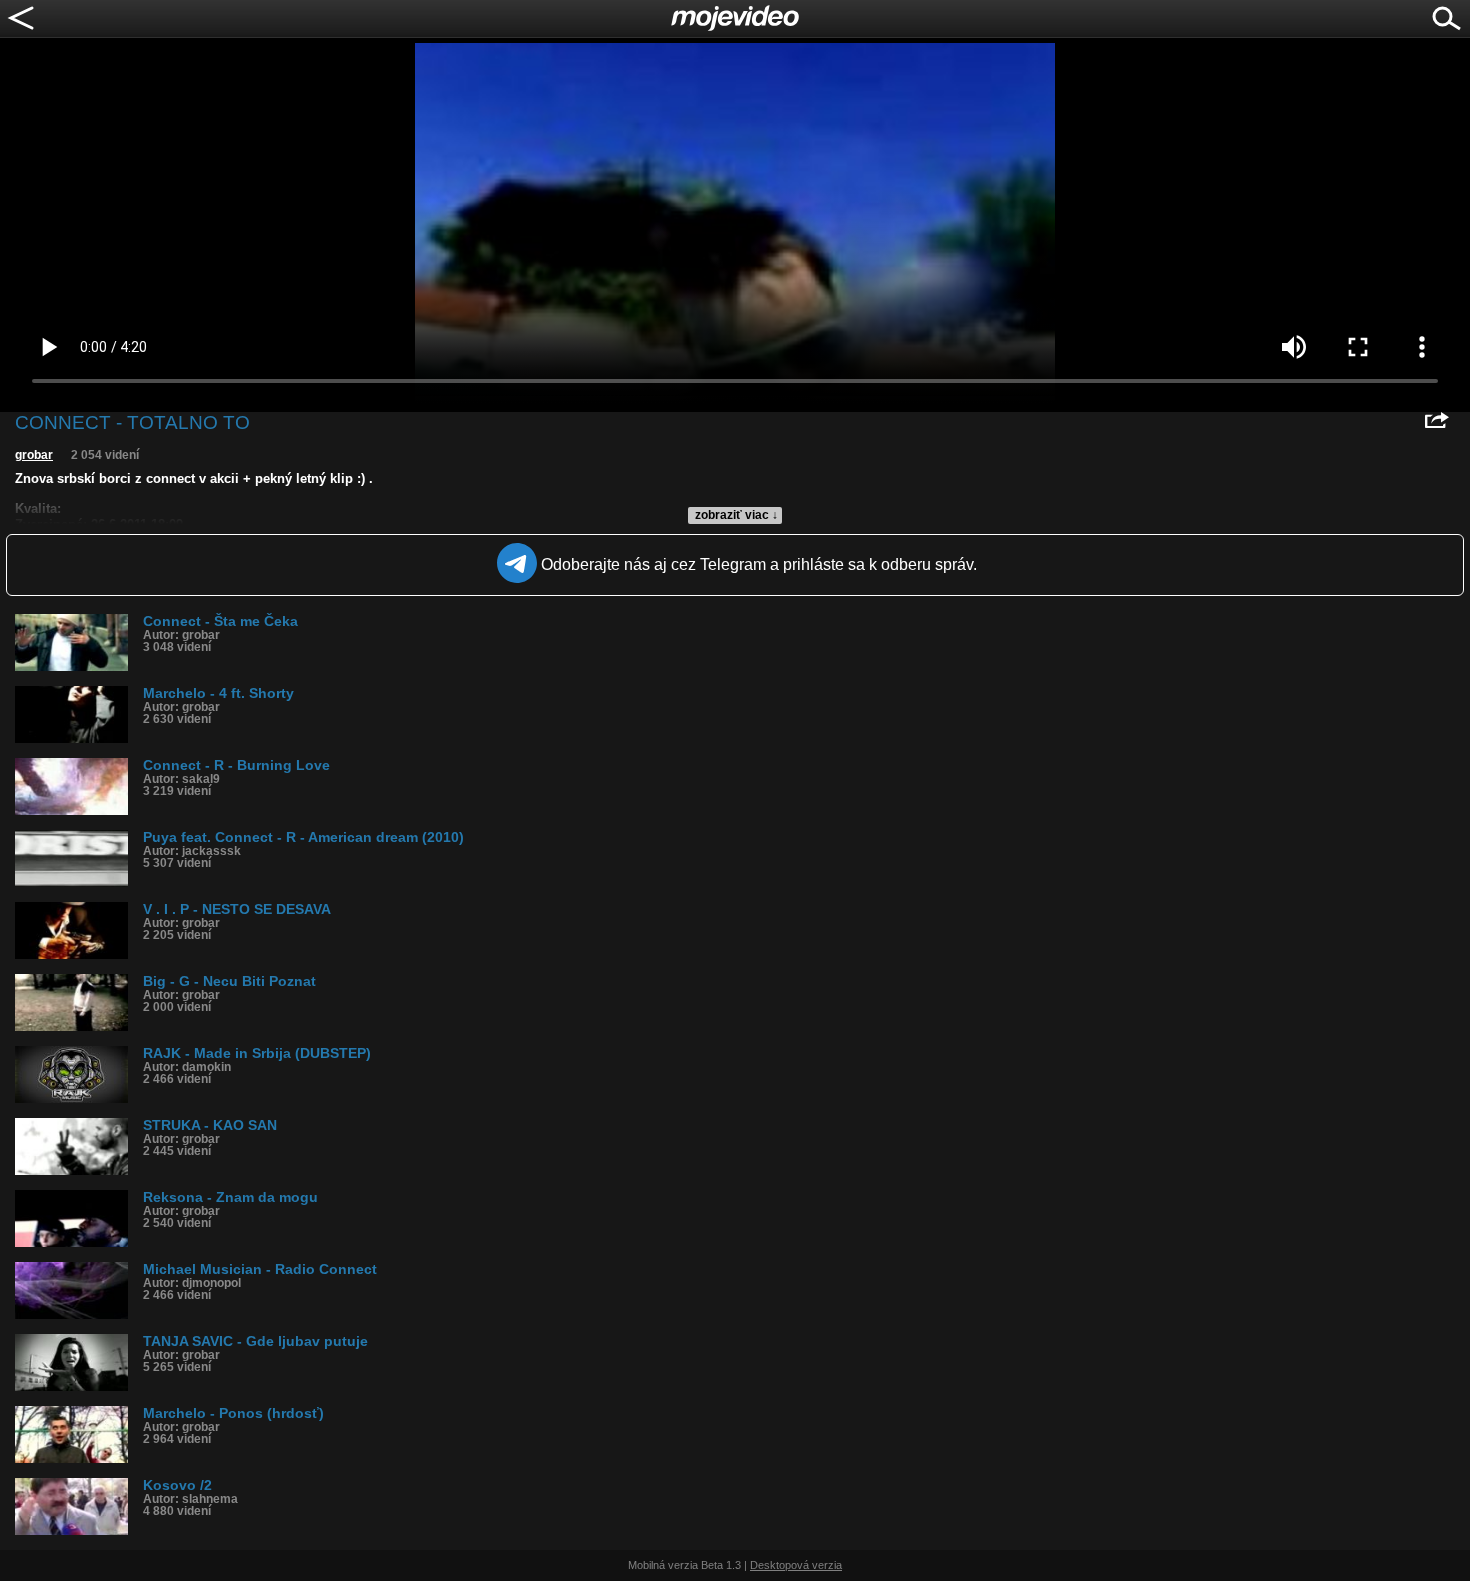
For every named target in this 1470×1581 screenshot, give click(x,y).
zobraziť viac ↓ (736, 515)
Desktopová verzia (796, 1565)
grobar (34, 455)
